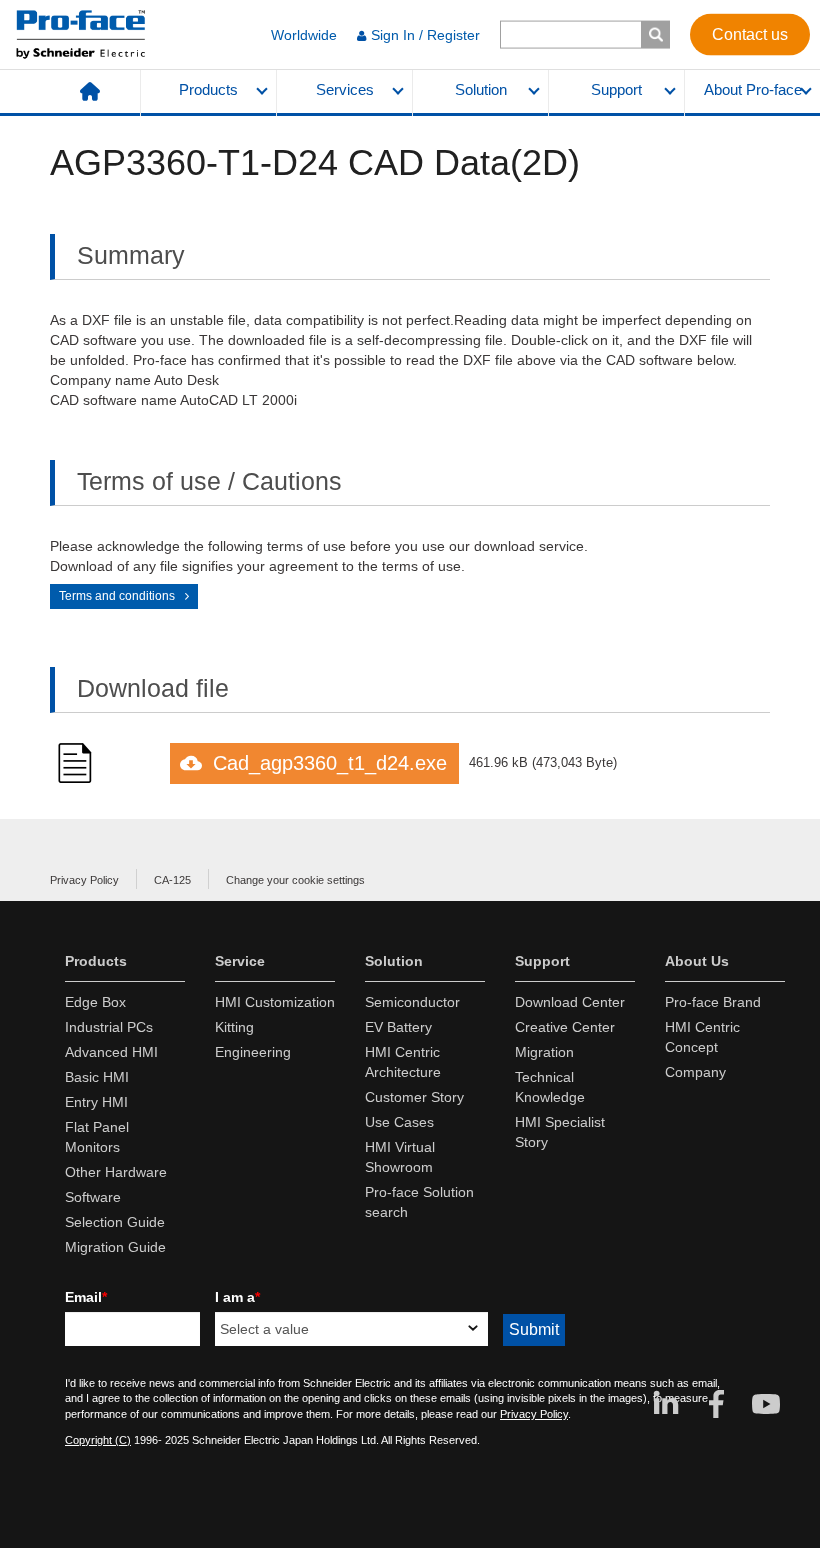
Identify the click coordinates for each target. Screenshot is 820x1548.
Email (86, 1297)
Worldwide (304, 35)
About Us (697, 961)
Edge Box (95, 1002)
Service (240, 961)
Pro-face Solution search (419, 1202)
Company (695, 1072)
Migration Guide (115, 1247)
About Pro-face (753, 90)
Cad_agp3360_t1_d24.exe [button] (330, 763)
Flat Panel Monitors (97, 1137)
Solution (481, 90)
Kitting (234, 1027)
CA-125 (172, 880)
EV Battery (398, 1027)
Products (208, 90)
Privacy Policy (84, 880)
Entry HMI (96, 1102)
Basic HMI (97, 1077)
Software (93, 1197)
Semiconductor (412, 1002)
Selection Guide (115, 1222)
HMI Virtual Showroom (400, 1157)
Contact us (750, 33)
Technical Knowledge (550, 1087)
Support (616, 90)
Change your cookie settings (295, 880)
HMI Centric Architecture (403, 1062)
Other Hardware (116, 1172)
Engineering (253, 1052)
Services (345, 90)
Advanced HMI (111, 1052)
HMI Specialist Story (560, 1132)
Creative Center (565, 1027)
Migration (544, 1052)
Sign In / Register (425, 35)
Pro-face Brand (713, 1002)
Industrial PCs (109, 1027)
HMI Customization (275, 1002)
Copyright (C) (98, 1440)
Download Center (570, 1002)
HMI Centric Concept (702, 1037)
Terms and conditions (117, 596)
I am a (237, 1297)
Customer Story (414, 1097)
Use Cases (399, 1122)
